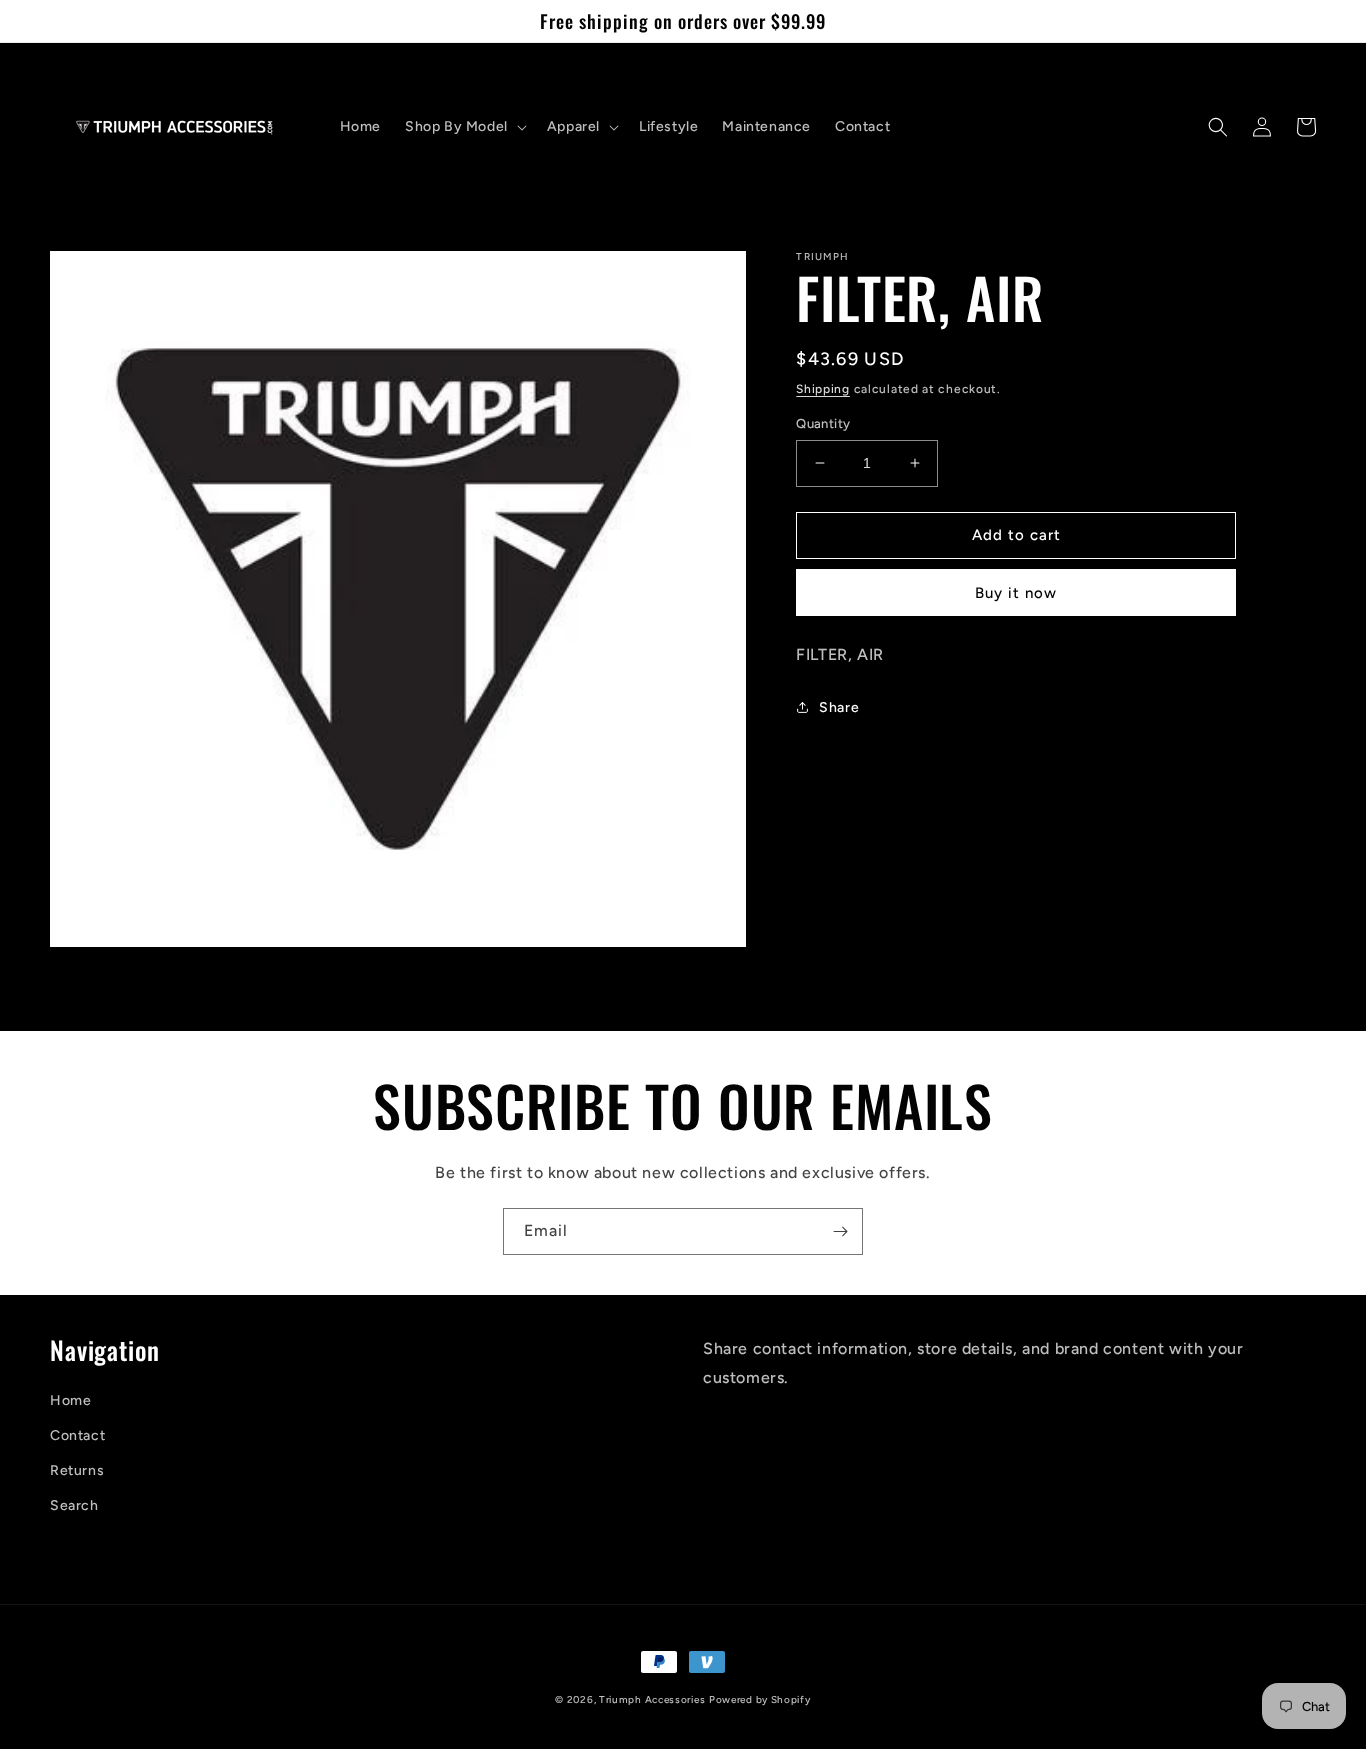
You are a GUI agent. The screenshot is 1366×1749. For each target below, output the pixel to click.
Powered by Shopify (760, 1699)
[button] (464, 127)
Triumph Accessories (652, 1699)
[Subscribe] (840, 1231)
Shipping (823, 389)
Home (70, 1400)
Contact (77, 1435)
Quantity (823, 423)
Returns (77, 1470)
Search (74, 1505)
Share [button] (839, 707)
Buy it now (1016, 593)
